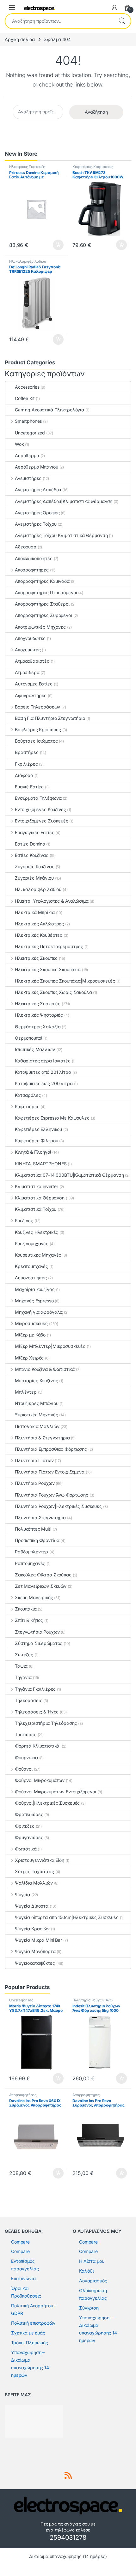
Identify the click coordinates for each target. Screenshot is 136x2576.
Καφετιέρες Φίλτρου (36, 1141)
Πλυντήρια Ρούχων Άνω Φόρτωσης (52, 1495)
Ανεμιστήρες (28, 478)
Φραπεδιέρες (29, 1814)
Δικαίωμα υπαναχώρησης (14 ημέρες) (68, 2556)
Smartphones (28, 421)
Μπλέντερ (26, 1392)
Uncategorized (30, 433)
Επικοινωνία (23, 2278)
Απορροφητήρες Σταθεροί (42, 604)
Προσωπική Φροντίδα (37, 1540)
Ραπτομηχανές (30, 1563)
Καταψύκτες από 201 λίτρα (43, 1072)
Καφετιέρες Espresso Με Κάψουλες (52, 1118)
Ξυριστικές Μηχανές (36, 1415)
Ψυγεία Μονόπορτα (35, 1951)
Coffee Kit (25, 398)
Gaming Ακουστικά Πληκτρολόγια (49, 410)
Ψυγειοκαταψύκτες (35, 1963)
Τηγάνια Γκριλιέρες (35, 1689)
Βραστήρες (27, 752)
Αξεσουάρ (26, 547)
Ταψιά (21, 1666)
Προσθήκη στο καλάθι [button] (53, 245)
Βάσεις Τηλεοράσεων (37, 707)
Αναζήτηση (122, 21)
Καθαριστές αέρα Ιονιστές (43, 1061)
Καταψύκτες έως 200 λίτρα (44, 1083)
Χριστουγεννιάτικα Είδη (40, 1860)
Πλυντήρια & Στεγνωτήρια (42, 1438)
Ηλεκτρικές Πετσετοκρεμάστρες (49, 946)
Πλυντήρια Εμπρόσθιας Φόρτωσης (51, 1449)
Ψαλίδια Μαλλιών (34, 1883)
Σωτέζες (24, 1655)
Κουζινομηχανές (32, 1243)
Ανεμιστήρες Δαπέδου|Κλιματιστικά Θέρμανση (64, 501)
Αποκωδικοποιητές (34, 558)
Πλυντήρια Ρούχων (35, 1483)
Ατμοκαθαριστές (32, 661)
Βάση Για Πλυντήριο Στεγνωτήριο (50, 718)
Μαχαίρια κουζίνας (35, 1289)
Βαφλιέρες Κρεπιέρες (38, 729)
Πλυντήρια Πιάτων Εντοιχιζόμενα (50, 1472)
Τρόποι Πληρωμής (30, 2343)
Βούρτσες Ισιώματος (36, 741)
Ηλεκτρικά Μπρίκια (35, 912)
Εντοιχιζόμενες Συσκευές (42, 821)
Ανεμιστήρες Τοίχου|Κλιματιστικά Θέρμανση (61, 535)
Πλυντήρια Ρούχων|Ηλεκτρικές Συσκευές (58, 1506)
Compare (20, 2242)
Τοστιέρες (26, 1734)
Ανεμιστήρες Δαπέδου (38, 490)
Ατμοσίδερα (27, 672)
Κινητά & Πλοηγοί (33, 1152)
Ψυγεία (22, 1895)
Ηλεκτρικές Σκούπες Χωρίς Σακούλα (53, 992)
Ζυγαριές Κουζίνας (35, 867)
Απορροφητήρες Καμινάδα (42, 581)
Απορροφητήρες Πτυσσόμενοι (46, 592)
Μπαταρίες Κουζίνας (36, 1381)
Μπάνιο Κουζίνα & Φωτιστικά (45, 1369)
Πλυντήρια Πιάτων (34, 1460)
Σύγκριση (89, 2308)
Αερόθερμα (27, 455)
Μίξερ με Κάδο (30, 1335)
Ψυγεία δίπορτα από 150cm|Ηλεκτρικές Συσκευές (67, 1917)
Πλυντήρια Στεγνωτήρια (40, 1518)
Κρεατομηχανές (31, 1266)
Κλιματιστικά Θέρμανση (40, 1198)
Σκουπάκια (26, 1609)
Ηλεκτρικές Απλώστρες (39, 924)
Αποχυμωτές (28, 650)
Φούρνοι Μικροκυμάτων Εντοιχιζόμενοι (56, 1792)
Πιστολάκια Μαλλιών (37, 1426)
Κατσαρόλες (28, 1095)
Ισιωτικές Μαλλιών (35, 1049)
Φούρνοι (24, 1769)
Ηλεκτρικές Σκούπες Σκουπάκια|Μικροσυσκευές (65, 981)
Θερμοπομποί (28, 1038)
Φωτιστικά (26, 1849)
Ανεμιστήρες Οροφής (37, 513)
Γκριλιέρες (26, 764)
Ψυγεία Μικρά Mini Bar (38, 1940)
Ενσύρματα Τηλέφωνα (38, 798)
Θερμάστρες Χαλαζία (38, 1027)
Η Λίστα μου (92, 2261)
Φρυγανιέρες (29, 1837)
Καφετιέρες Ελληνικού (38, 1129)
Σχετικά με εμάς (28, 2333)
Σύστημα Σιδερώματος (39, 1643)
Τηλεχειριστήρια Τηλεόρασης (46, 1723)
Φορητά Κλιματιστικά (38, 1746)
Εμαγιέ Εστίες (29, 787)
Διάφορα (24, 775)
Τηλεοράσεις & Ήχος (37, 1712)
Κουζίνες (24, 1220)
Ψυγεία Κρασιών (32, 1929)
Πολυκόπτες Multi (33, 1529)
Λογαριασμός (93, 2281)
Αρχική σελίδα (20, 39)
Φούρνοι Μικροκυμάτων (40, 1780)
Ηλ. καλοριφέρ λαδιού (28, 261)
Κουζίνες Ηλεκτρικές (37, 1232)
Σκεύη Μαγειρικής (34, 1597)
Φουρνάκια (26, 1757)
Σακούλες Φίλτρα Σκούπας (43, 1575)
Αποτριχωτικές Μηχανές (40, 627)
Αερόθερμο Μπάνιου (37, 467)
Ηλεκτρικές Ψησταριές (39, 1015)
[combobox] (59, 21)
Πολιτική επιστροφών (33, 2323)
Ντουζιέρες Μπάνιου (37, 1403)
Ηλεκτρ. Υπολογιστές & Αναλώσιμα (52, 901)
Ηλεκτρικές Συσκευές (27, 167)
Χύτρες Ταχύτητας (34, 1871)
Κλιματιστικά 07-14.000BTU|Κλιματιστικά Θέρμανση (69, 1175)
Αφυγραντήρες (31, 695)
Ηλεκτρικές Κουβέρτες (39, 935)
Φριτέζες (25, 1826)
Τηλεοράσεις (28, 1700)
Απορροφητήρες (32, 570)
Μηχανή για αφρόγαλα (39, 1312)
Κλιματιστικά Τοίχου (36, 1209)
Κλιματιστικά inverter (37, 1186)
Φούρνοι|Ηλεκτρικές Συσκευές (47, 1803)
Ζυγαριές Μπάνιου (34, 878)
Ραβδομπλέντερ (31, 1552)
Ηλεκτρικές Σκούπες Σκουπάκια (48, 969)
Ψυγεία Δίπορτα (32, 1906)
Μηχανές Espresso (34, 1301)
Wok (19, 444)
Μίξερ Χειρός (29, 1358)
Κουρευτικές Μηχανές (38, 1255)
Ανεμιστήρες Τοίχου (36, 524)
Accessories (27, 387)
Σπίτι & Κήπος (29, 1620)
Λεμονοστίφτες (31, 1278)
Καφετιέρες (82, 167)
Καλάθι (87, 2271)
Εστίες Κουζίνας (32, 855)
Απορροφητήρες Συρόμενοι (43, 615)
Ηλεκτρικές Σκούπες (36, 958)
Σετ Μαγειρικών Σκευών (41, 1586)
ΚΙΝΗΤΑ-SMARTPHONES (41, 1164)
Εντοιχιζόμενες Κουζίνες (40, 809)
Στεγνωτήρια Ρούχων (37, 1632)
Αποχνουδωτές (30, 638)
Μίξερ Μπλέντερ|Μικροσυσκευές (50, 1346)
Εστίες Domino (30, 844)
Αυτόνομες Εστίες (34, 684)
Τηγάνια (23, 1677)
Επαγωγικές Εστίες (34, 832)
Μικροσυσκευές (31, 1323)
